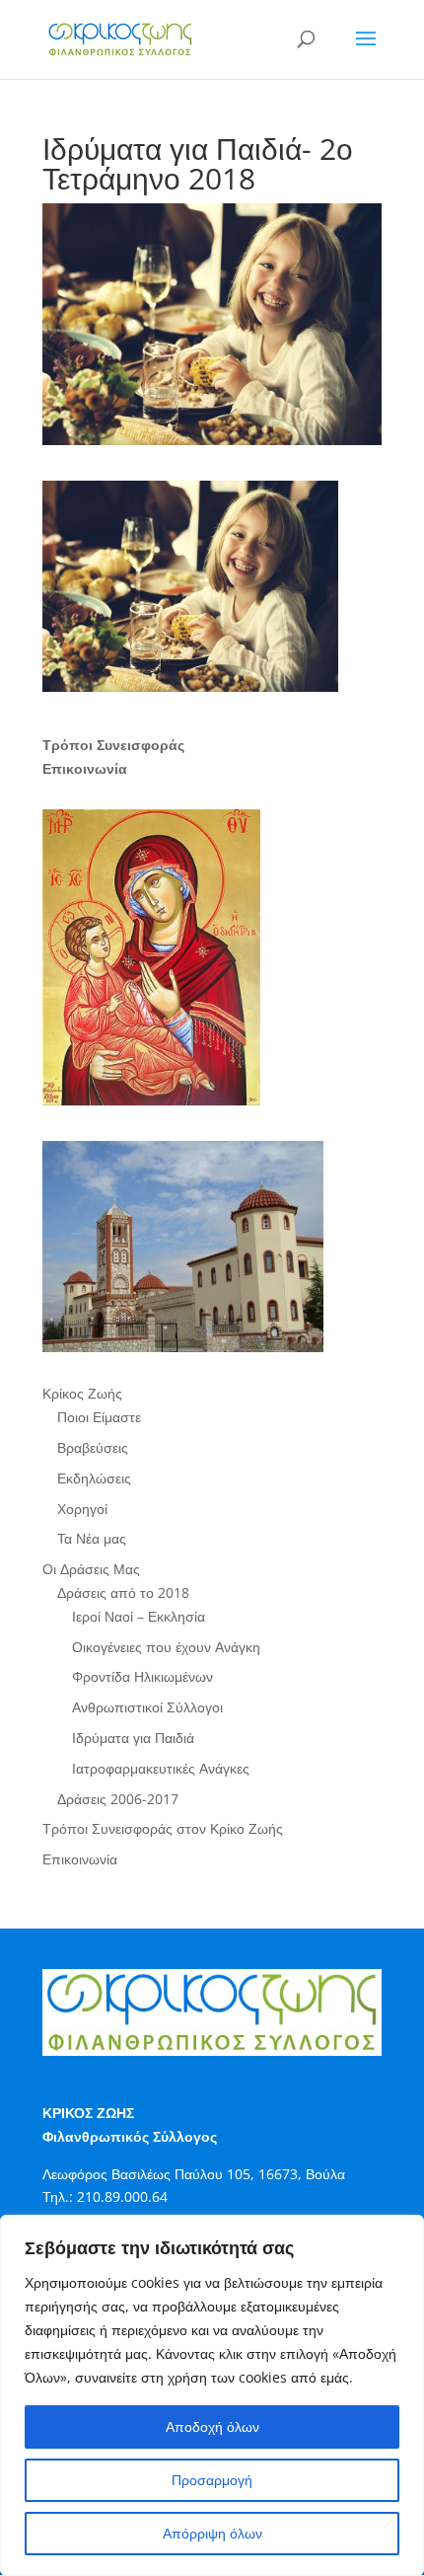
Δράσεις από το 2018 (123, 1592)
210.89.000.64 (122, 2197)
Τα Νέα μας (92, 1538)
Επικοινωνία (80, 1859)
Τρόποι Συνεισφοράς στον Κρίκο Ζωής (163, 1828)
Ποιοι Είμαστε (99, 1417)
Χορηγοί (82, 1509)
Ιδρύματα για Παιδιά (133, 1738)
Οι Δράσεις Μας (91, 1569)
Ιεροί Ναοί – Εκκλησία (139, 1616)
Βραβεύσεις (93, 1447)
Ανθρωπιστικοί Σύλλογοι (147, 1707)
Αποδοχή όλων (212, 2426)
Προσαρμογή (212, 2480)
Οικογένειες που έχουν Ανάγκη (166, 1647)
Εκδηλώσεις (94, 1478)
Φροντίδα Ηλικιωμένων (142, 1676)
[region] (212, 2395)
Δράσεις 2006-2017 (118, 1799)
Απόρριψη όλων (212, 2533)
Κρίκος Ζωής (82, 1393)
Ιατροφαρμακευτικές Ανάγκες (161, 1768)
